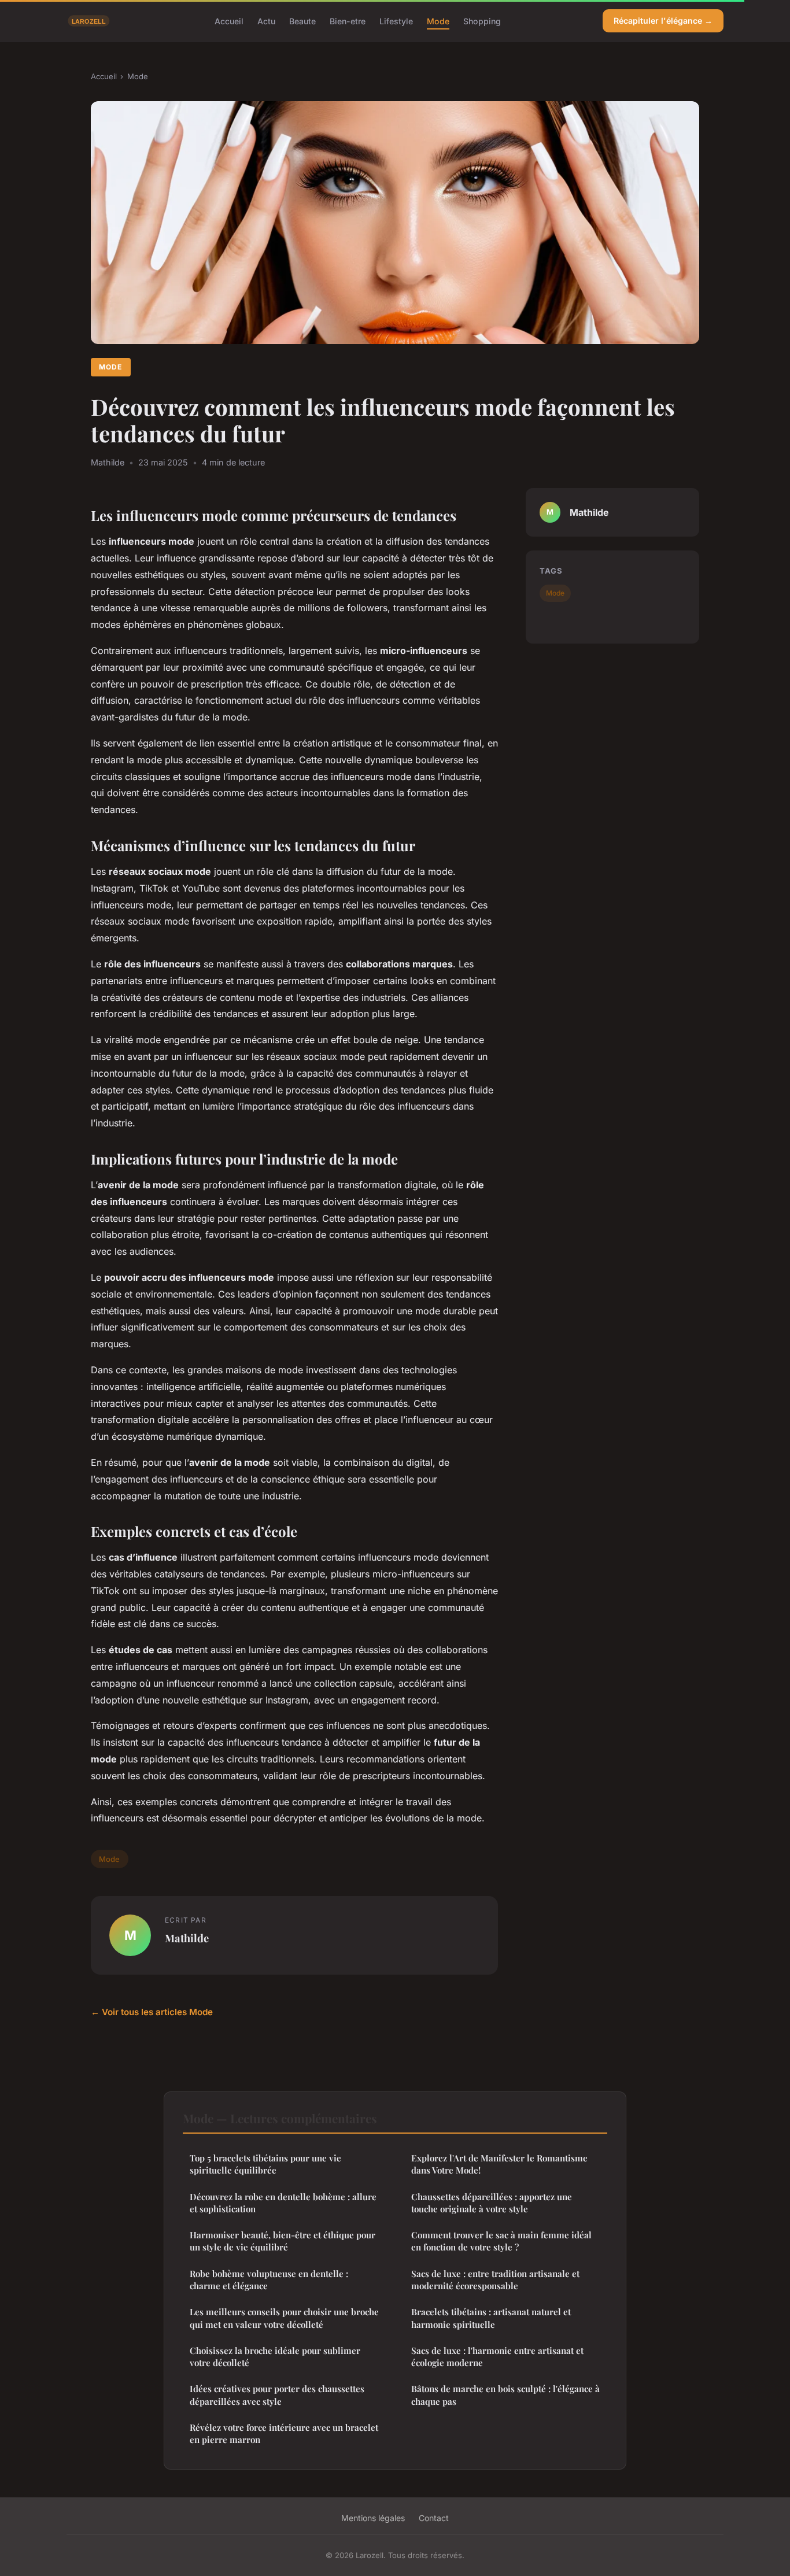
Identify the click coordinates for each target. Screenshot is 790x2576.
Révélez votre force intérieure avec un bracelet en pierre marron (284, 2433)
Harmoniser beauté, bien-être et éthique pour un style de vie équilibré (283, 2241)
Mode (438, 21)
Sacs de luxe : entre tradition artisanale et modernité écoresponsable (495, 2280)
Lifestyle (396, 21)
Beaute (302, 21)
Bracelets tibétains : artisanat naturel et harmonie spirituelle (491, 2318)
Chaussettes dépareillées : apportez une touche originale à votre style (492, 2203)
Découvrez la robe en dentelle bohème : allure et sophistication (283, 2203)
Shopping (482, 21)
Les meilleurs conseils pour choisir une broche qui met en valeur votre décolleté (284, 2318)
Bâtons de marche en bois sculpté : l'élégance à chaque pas (505, 2395)
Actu (266, 21)
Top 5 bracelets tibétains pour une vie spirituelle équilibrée (265, 2164)
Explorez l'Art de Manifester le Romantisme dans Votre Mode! (499, 2164)
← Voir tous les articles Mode (152, 2012)
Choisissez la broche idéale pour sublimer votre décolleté (275, 2357)
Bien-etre (348, 21)
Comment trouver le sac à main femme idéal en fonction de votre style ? (501, 2241)
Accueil (229, 21)
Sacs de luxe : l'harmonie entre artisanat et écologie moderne (497, 2357)
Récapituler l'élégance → (663, 21)
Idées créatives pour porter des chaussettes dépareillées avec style (277, 2395)
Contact (434, 2518)
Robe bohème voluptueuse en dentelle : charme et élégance (269, 2280)
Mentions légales (373, 2518)
